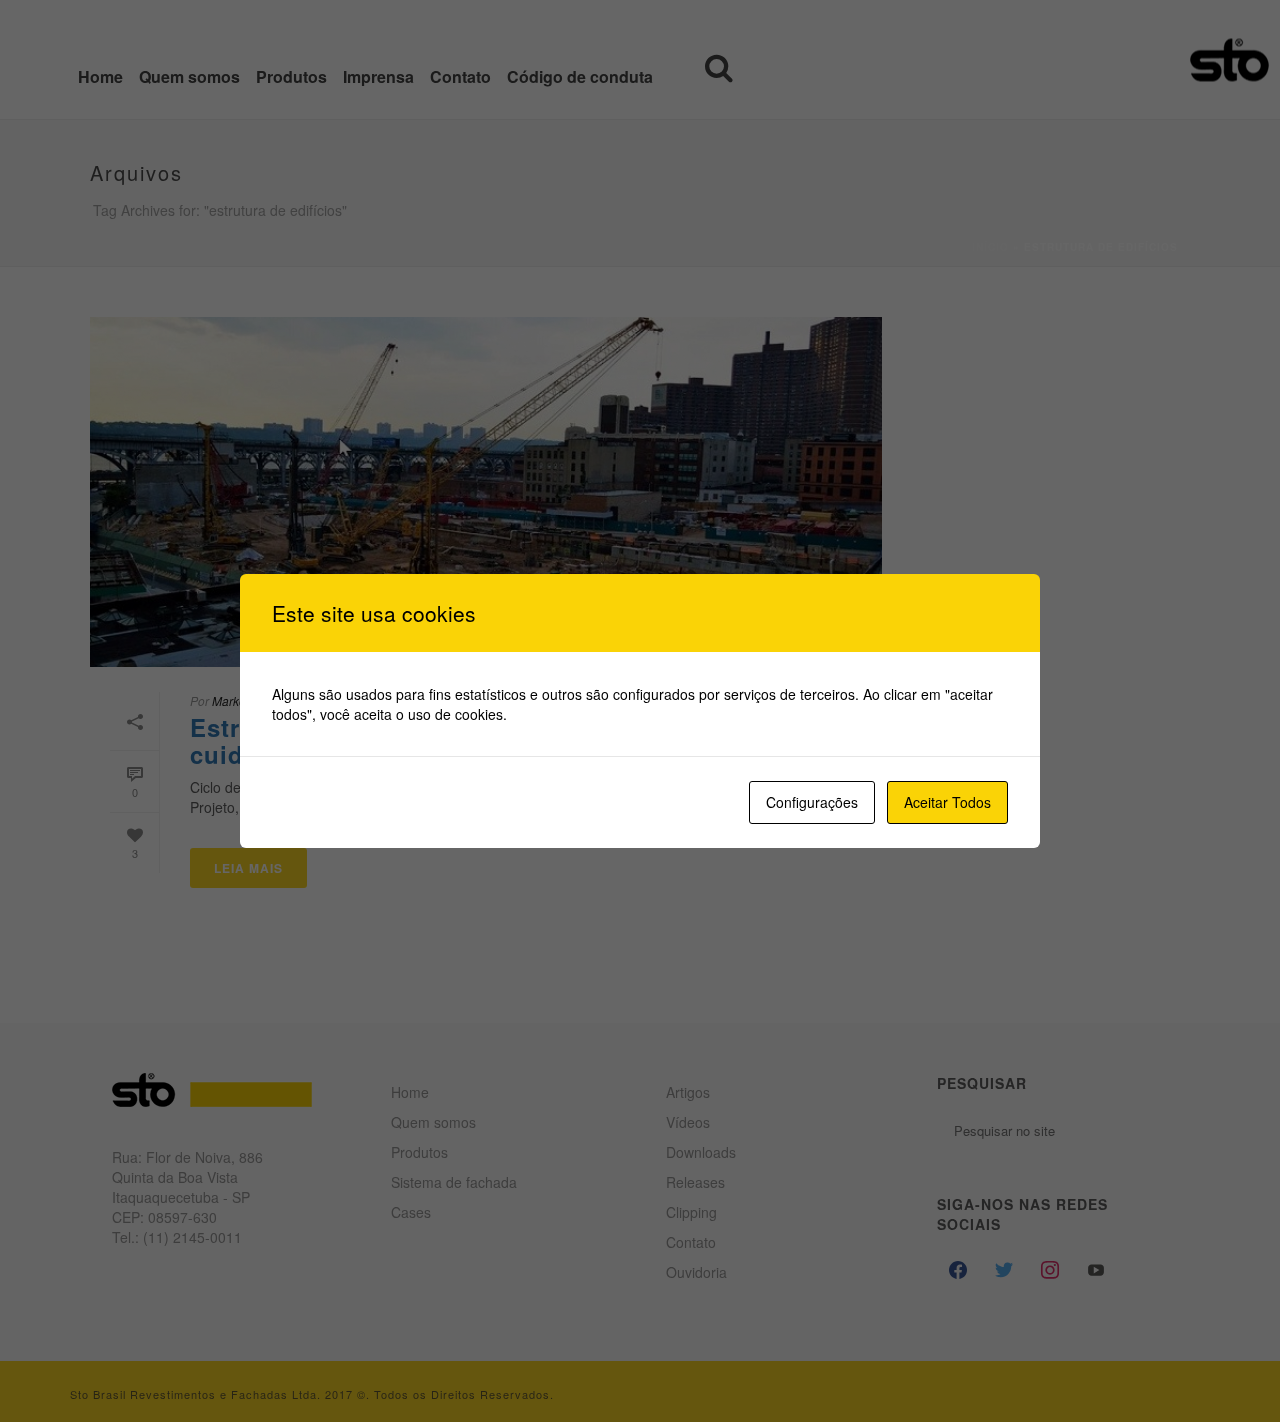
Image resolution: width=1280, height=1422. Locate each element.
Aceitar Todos (947, 802)
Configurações (812, 802)
